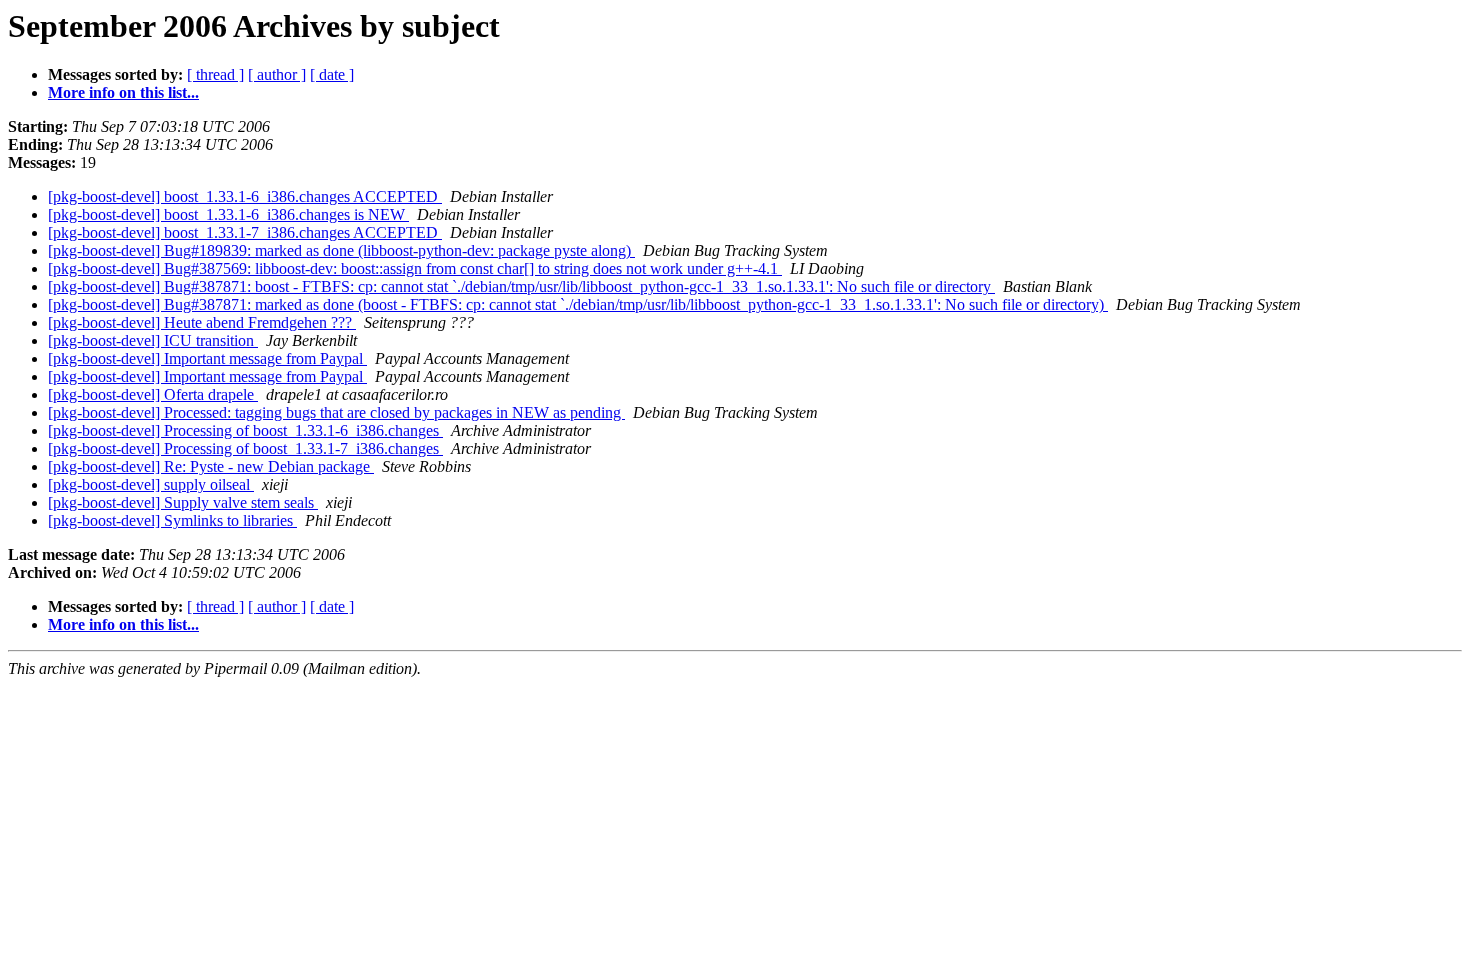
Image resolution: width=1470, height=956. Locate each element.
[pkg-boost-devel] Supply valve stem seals (183, 502)
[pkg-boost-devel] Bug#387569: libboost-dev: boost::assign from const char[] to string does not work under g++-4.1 (415, 268)
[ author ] (277, 74)
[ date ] (332, 74)
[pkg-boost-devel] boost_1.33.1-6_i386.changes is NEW (228, 214)
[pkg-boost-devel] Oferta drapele (153, 394)
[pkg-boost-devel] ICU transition (153, 340)
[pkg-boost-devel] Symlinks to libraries (172, 520)
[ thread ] (215, 74)
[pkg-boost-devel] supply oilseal (151, 484)
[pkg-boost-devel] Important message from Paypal (207, 358)
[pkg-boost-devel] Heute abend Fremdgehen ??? (202, 322)
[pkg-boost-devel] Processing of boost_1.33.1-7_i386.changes (245, 448)
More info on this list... (123, 92)
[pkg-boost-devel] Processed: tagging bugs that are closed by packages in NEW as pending (336, 412)
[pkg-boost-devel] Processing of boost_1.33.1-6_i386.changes (245, 430)
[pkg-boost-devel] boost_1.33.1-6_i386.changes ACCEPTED (245, 196)
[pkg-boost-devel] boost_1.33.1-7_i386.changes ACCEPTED (245, 232)
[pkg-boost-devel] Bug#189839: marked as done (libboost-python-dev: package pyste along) (341, 250)
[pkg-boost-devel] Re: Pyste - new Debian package (211, 466)
